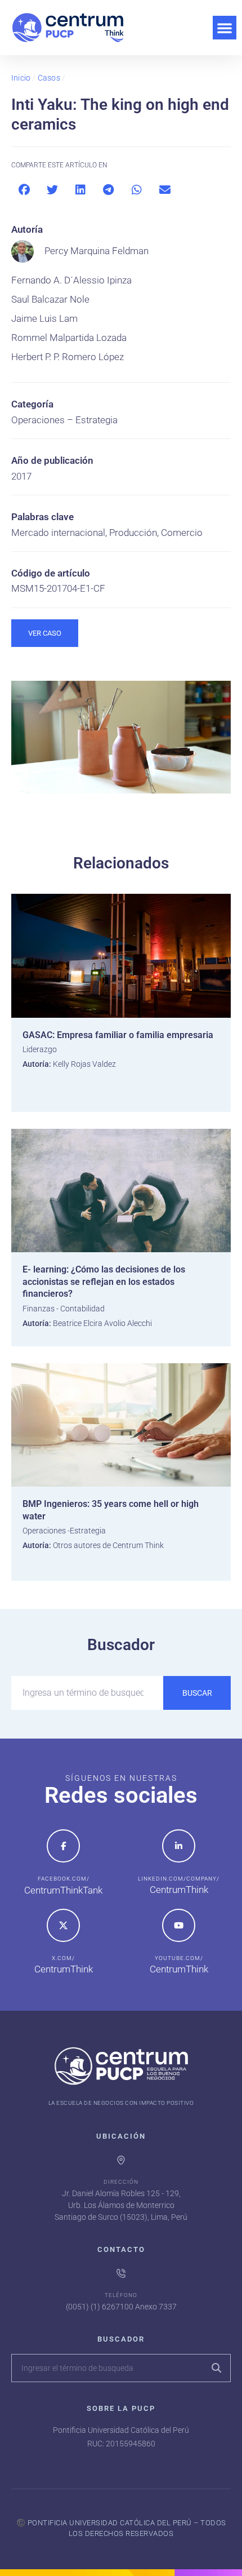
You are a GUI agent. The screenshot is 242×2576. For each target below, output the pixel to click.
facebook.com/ (64, 1879)
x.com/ (63, 1958)
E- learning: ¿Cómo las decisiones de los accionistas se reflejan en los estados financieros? (104, 1282)
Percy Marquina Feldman (97, 251)
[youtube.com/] (179, 1925)
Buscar (197, 1693)
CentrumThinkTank (63, 1890)
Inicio (21, 78)
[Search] (216, 2368)
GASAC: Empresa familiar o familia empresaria (118, 1035)
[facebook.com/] (63, 1846)
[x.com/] (63, 1925)
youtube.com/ (179, 1958)
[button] (225, 28)
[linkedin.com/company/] (179, 1846)
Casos (49, 78)
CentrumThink (179, 1890)
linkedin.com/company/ (179, 1879)
